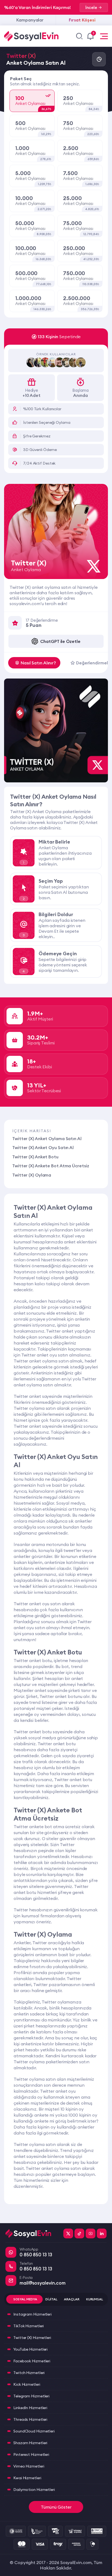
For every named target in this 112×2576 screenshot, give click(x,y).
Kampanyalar (30, 20)
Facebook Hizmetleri (32, 2361)
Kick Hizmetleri (27, 2384)
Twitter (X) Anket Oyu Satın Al (43, 1147)
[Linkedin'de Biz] (102, 2233)
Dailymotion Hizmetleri (34, 2490)
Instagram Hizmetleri (32, 2314)
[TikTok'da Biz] (79, 2233)
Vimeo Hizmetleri (29, 2466)
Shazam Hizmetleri (30, 2443)
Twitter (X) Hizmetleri (32, 2338)
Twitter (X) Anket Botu (35, 1157)
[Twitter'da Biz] (68, 2233)
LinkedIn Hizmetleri (30, 2408)
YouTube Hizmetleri (30, 2349)
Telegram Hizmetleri (31, 2396)
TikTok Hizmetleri (29, 2326)
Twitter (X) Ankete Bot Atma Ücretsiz (51, 1166)
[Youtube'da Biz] (91, 2233)
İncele (91, 7)
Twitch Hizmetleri (29, 2373)
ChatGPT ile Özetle (60, 641)
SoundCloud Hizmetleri (34, 2431)
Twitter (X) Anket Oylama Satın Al (47, 1138)
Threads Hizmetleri (30, 2419)
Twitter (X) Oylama (32, 1175)
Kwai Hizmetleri (27, 2478)
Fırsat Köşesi (82, 20)
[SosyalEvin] (32, 2233)
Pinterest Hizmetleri (31, 2454)
